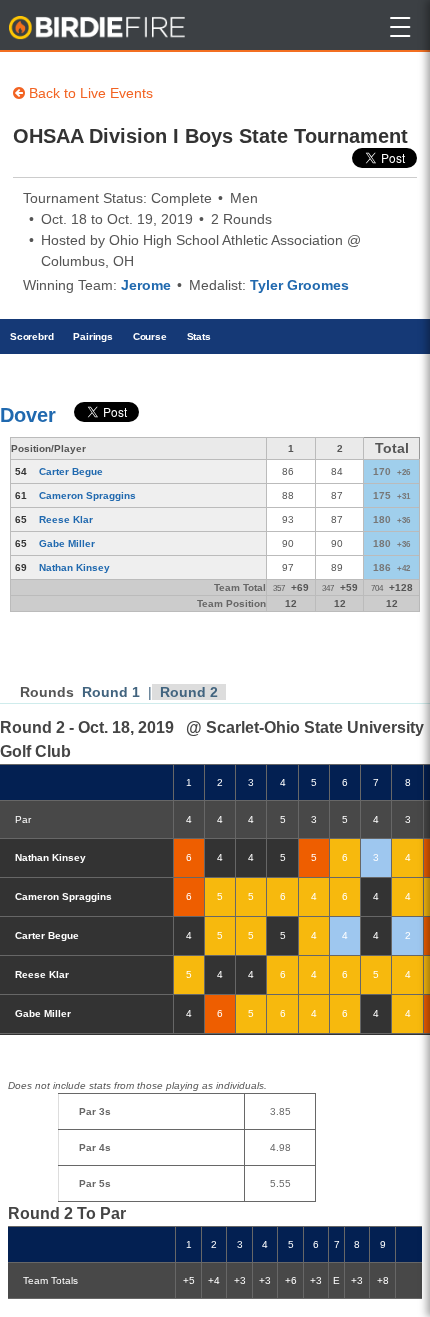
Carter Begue (71, 471)
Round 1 (111, 692)
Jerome (146, 285)
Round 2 (189, 692)
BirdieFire (98, 28)
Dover (28, 415)
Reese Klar (66, 519)
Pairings (92, 336)
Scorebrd (31, 336)
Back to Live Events (89, 93)
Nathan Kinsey (74, 567)
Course (150, 336)
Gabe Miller (67, 543)
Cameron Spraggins (87, 495)
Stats (199, 336)
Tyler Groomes (299, 285)
